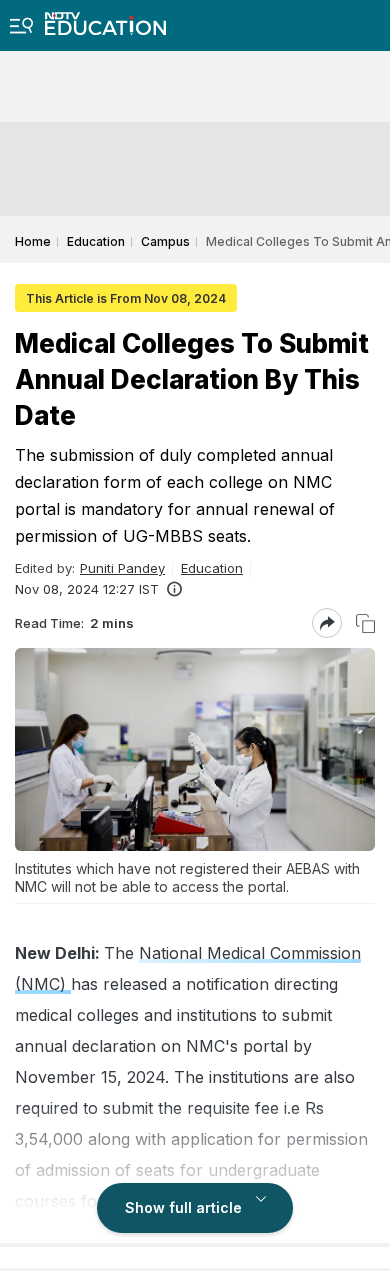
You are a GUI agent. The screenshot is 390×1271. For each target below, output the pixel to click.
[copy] (365, 623)
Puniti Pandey (122, 568)
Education (212, 568)
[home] (105, 17)
